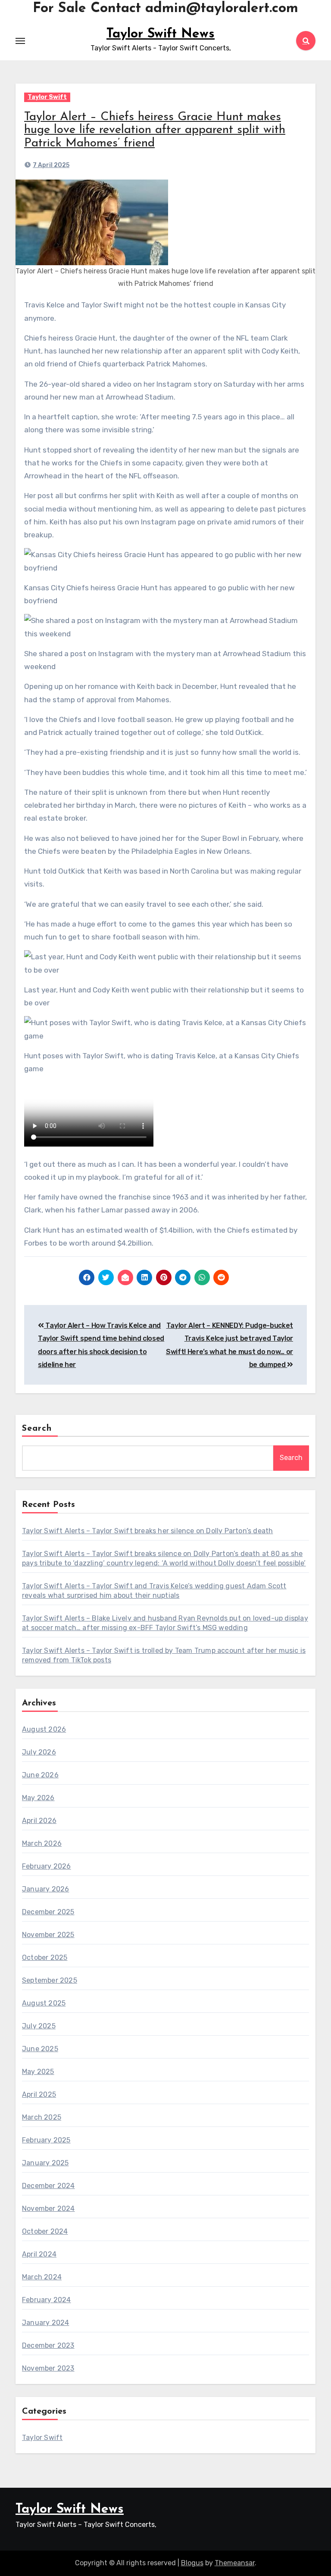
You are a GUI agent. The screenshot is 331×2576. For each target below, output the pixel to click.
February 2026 (47, 1866)
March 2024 (42, 2277)
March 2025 (42, 2117)
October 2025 (45, 1958)
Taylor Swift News (161, 34)
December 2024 (48, 2186)
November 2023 (48, 2368)
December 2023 (48, 2345)
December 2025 (48, 1912)
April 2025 (39, 2094)
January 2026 (45, 1889)
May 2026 (38, 1798)
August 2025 (44, 2003)
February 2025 (46, 2140)
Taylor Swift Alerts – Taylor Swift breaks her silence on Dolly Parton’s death (147, 1531)
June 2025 (40, 2049)
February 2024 (47, 2300)
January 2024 (45, 2323)
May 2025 (38, 2072)
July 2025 (39, 2026)
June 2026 (40, 1775)
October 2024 (45, 2231)
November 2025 (48, 1935)
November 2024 (48, 2209)
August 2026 (44, 1729)
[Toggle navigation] (20, 41)
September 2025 (50, 1980)
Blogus (192, 2563)
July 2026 (39, 1752)
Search (37, 1429)
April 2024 (39, 2254)
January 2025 (45, 2163)
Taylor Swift (47, 97)
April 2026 (39, 1821)
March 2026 (42, 1843)
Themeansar (235, 2563)
